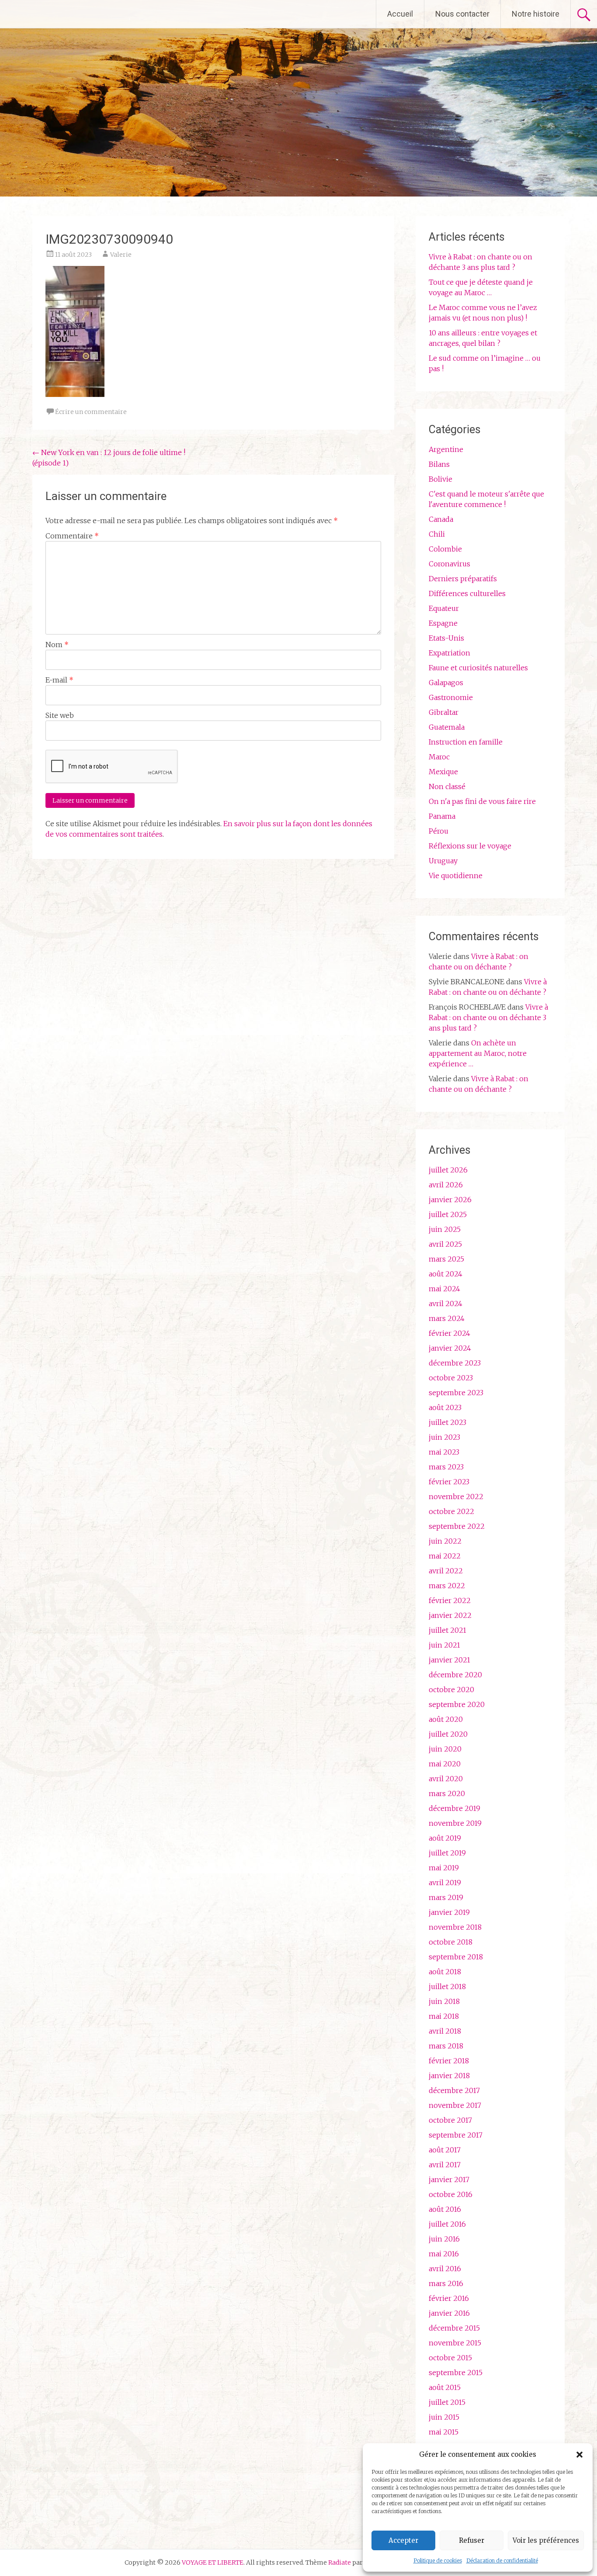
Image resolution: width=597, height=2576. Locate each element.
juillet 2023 (448, 1422)
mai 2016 (444, 2254)
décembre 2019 (455, 1808)
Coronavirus (449, 564)
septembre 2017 (456, 2135)
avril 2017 (445, 2165)
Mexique (443, 772)
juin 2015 (444, 2417)
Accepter (403, 2540)
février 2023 (449, 1482)
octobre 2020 (451, 1690)
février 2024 (449, 1333)
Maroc (439, 757)
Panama (442, 816)
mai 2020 (445, 1764)
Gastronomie (451, 697)
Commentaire (72, 536)
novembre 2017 (455, 2105)
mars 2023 (446, 1467)
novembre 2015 (455, 2343)
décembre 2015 (454, 2328)
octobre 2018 (451, 1942)
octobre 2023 (451, 1378)
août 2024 (446, 1274)
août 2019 (445, 1838)
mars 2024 (447, 1318)
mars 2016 (446, 2283)
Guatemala (447, 727)
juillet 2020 (448, 1734)
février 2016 (449, 2298)
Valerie (121, 255)
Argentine (446, 449)
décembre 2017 (454, 2090)
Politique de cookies (438, 2560)
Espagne (443, 623)
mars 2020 (447, 1793)
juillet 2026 (448, 1170)
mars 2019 (446, 1897)
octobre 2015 (450, 2358)
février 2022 (450, 1600)
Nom (57, 645)
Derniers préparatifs (463, 579)
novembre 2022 (456, 1497)
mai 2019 (444, 1868)
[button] (580, 2455)
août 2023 (445, 1407)
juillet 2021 (448, 1630)
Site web (60, 715)
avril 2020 (446, 1779)
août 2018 (445, 1972)
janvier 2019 (449, 1912)
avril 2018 (445, 2031)
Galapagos (446, 683)
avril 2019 (445, 1883)
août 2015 (445, 2387)
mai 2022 (445, 1556)
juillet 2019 (447, 1853)
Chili (437, 534)
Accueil (400, 14)
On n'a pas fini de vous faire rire (482, 801)
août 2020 (446, 1719)
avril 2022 (446, 1571)
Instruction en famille (466, 742)
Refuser (472, 2540)
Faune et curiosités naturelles (478, 668)
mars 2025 (446, 1259)
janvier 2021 (449, 1660)
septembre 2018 (456, 1957)
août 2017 (445, 2150)
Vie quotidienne (456, 876)
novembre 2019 (455, 1823)
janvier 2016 (449, 2313)
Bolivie (441, 479)
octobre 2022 (451, 1511)
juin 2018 (444, 2001)
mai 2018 (444, 2016)
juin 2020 (445, 1749)
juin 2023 (444, 1437)
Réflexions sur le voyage (470, 846)
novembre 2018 (455, 1927)
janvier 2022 (450, 1615)
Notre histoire (536, 14)
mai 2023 (444, 1452)
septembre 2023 (456, 1393)
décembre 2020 (455, 1675)
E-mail (59, 680)
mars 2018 (446, 2046)
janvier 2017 (449, 2179)
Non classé (447, 786)
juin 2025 (445, 1229)
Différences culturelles (467, 593)
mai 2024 (444, 1289)
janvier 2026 (450, 1200)
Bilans (439, 464)
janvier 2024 (450, 1348)
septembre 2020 (457, 1704)
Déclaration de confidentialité (502, 2560)
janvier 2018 (449, 2076)
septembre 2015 (456, 2373)
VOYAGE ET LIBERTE (82, 14)
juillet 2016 (447, 2224)
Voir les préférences (546, 2540)
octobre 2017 (450, 2120)
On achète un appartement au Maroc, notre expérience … (478, 1053)
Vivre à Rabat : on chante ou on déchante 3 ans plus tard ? (488, 1017)
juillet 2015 (447, 2402)
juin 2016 (444, 2239)
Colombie (445, 549)
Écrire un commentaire (91, 412)
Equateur (444, 608)
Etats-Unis (446, 638)
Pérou (439, 831)
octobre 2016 (451, 2194)
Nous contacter (462, 14)
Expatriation (449, 653)
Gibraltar (444, 712)
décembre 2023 (455, 1363)
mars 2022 (447, 1586)
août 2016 (445, 2209)
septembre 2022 (457, 1526)
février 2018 (449, 2061)
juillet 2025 (448, 1214)
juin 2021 (444, 1645)
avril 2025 (445, 1244)
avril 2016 (445, 2269)
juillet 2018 (447, 1986)
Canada (441, 519)
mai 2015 (444, 2432)
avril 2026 (446, 1185)
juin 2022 (445, 1541)
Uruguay (443, 861)
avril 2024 (446, 1304)
